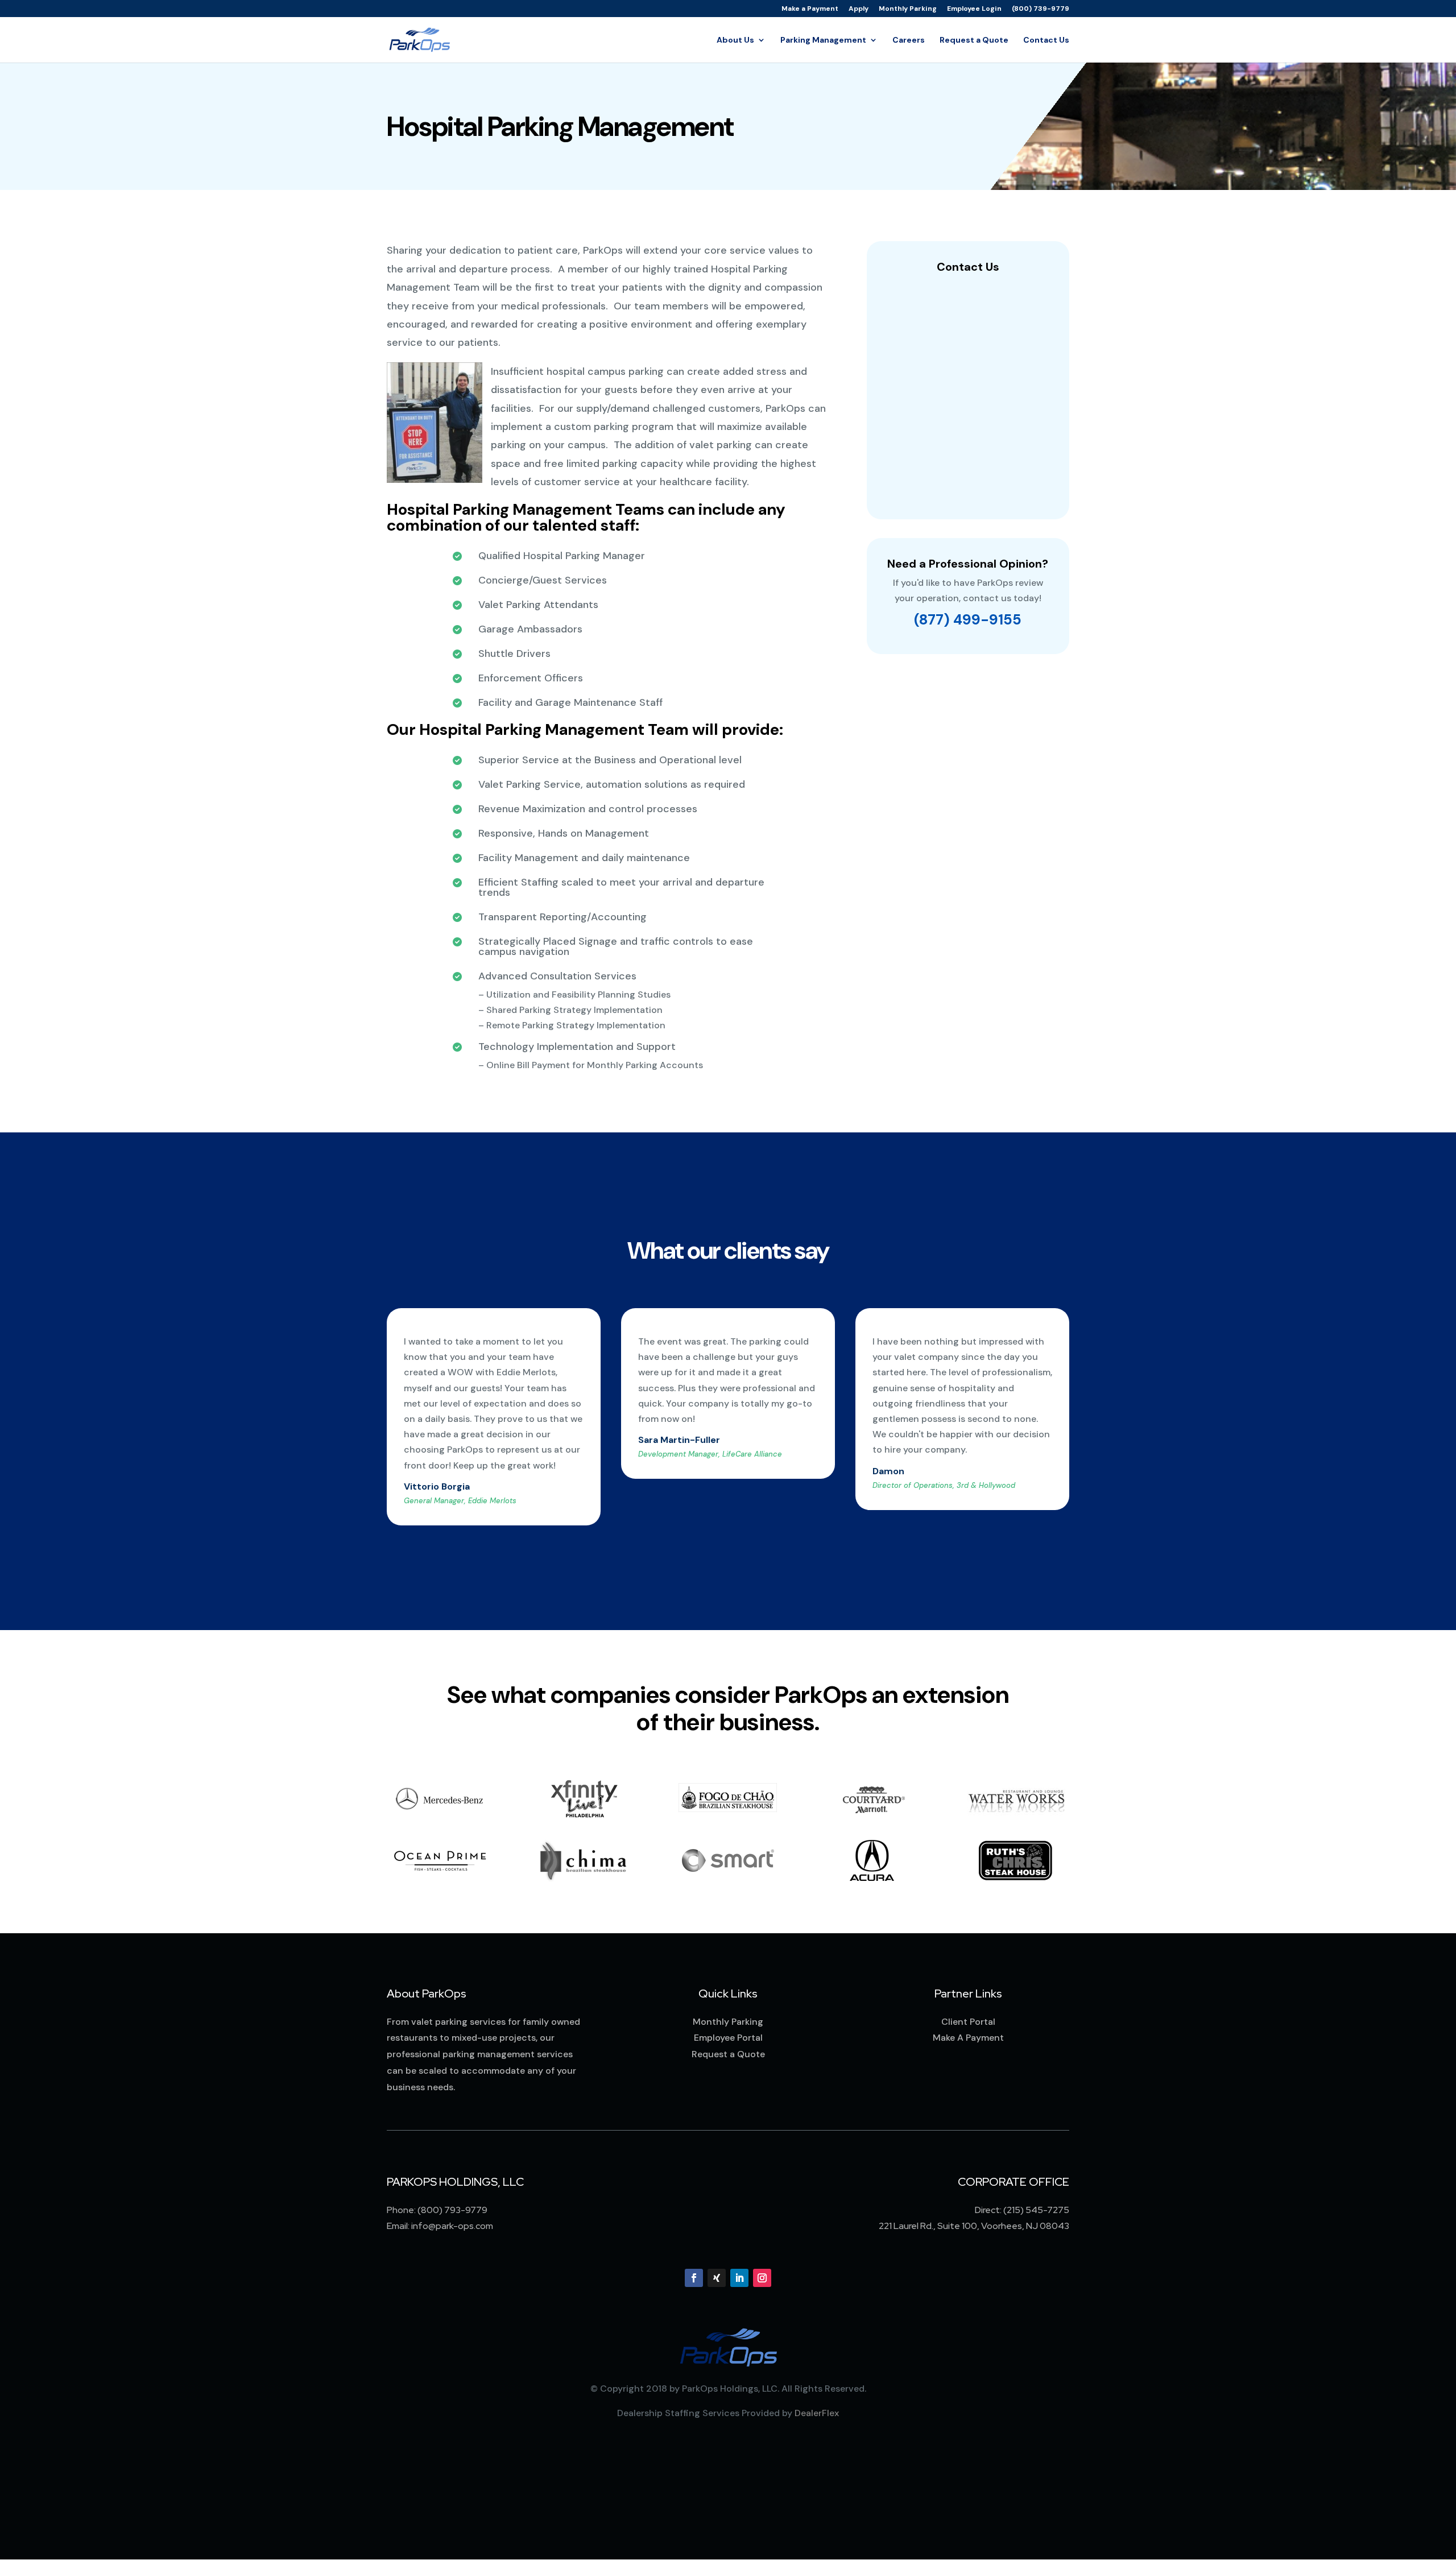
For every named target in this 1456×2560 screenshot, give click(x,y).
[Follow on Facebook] (694, 2278)
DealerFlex (817, 2413)
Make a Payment (810, 9)
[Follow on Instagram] (762, 2278)
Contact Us (1046, 40)
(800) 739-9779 (1041, 9)
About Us (735, 40)
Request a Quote (974, 40)
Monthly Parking (908, 9)
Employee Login (974, 9)
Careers (909, 40)
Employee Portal (728, 2038)
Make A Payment (968, 2038)
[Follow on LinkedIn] (739, 2278)
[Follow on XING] (717, 2278)
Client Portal (968, 2022)
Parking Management (823, 40)
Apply (859, 9)
